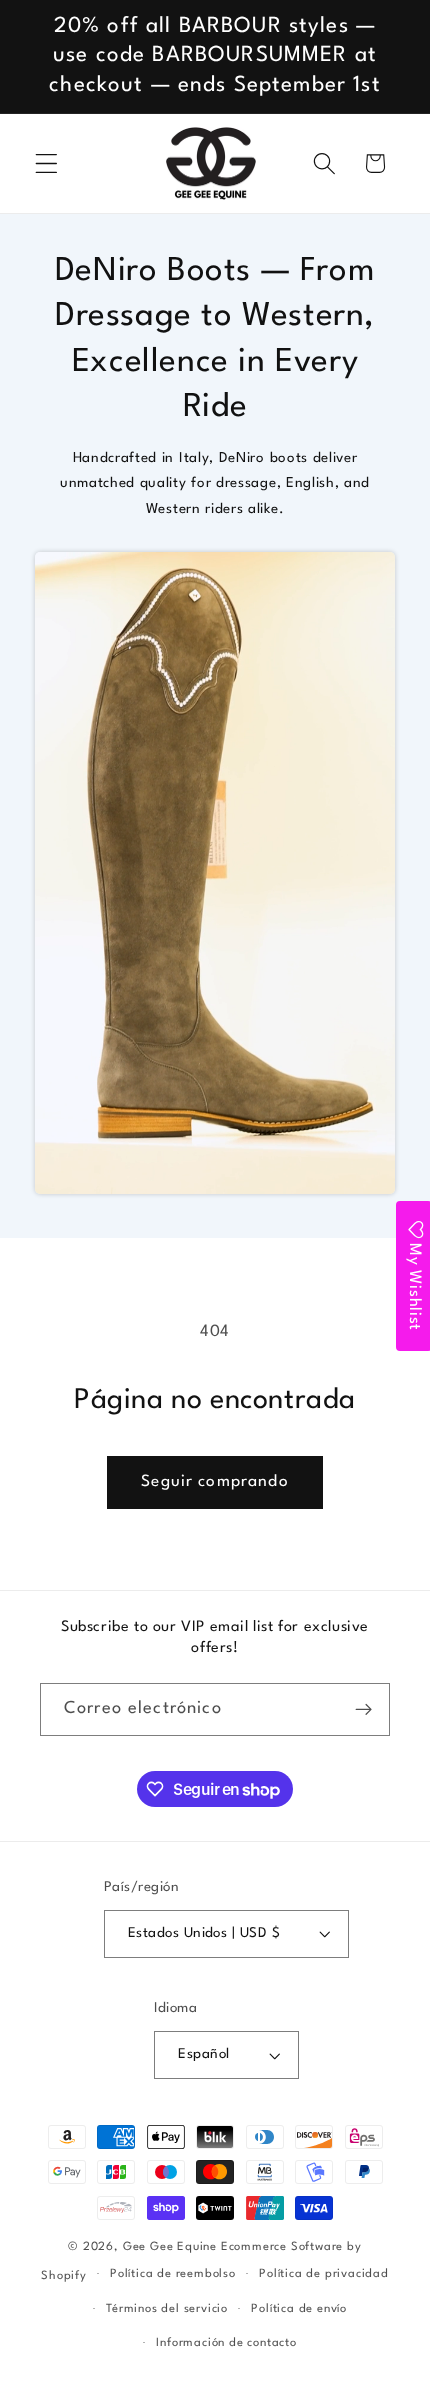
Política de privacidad (324, 2274)
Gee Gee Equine (170, 2247)
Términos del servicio (167, 2309)
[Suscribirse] (363, 1710)
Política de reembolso (173, 2274)
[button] (46, 163)
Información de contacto (226, 2343)
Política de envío (299, 2309)
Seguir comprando (214, 1482)
